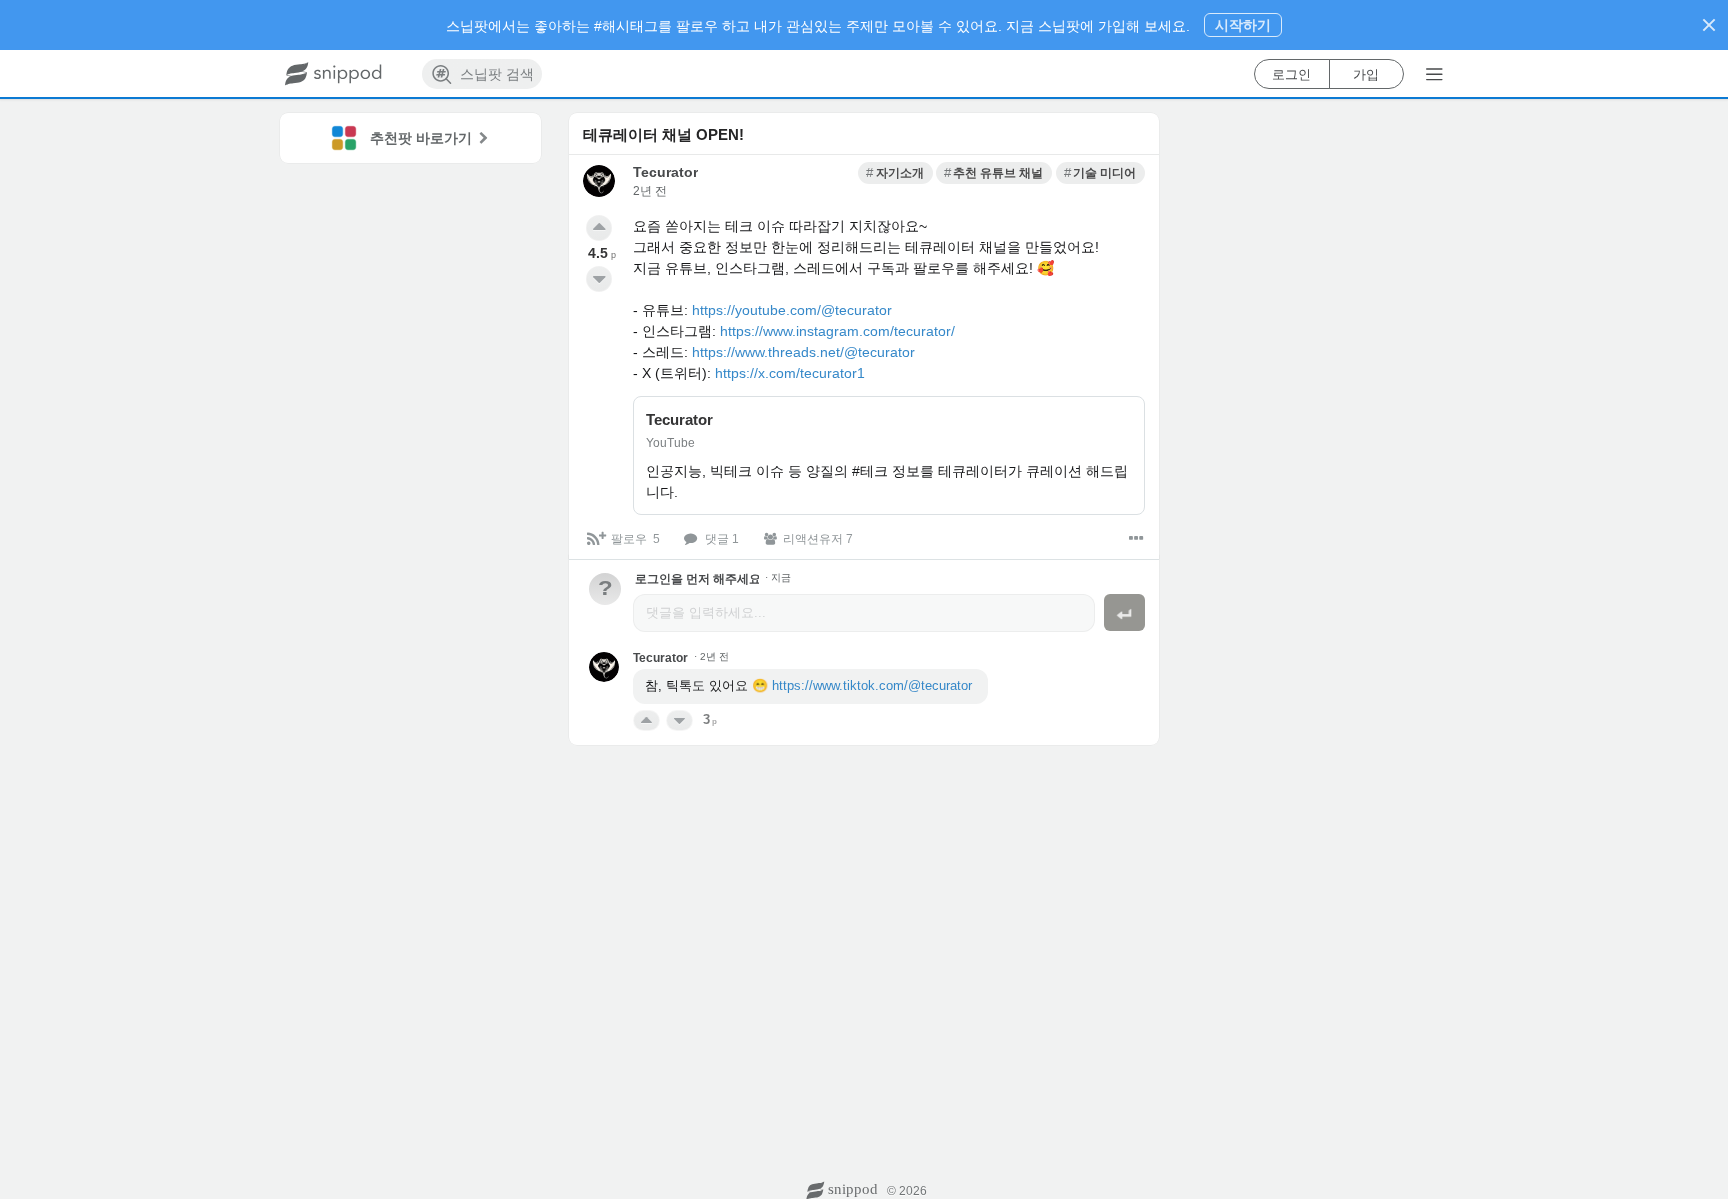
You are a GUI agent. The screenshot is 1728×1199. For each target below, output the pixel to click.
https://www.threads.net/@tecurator (803, 352)
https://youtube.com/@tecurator (792, 310)
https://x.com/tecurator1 (790, 373)
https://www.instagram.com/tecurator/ (837, 331)
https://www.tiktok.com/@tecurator (872, 685)
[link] (895, 173)
